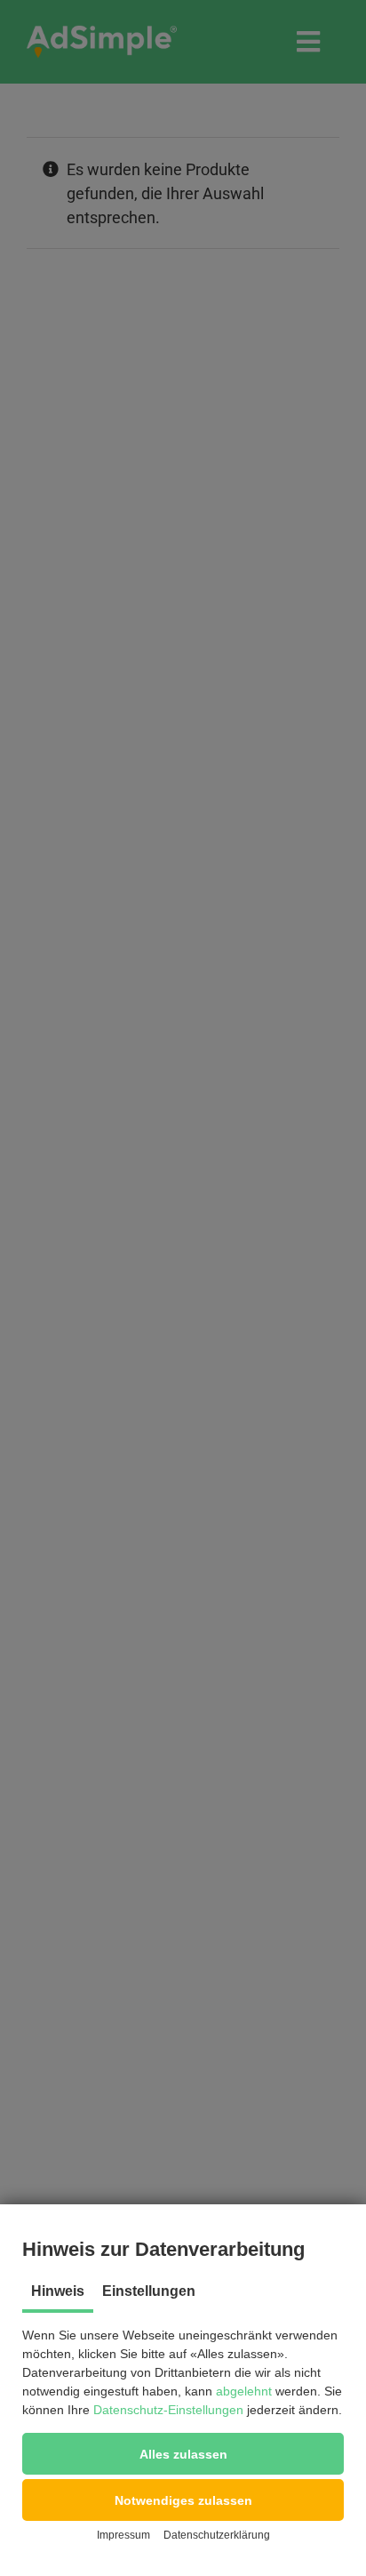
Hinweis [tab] (58, 2291)
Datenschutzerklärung (217, 2535)
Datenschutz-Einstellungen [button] (168, 2410)
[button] (183, 2454)
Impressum (123, 2535)
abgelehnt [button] (244, 2391)
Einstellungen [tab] (149, 2291)
